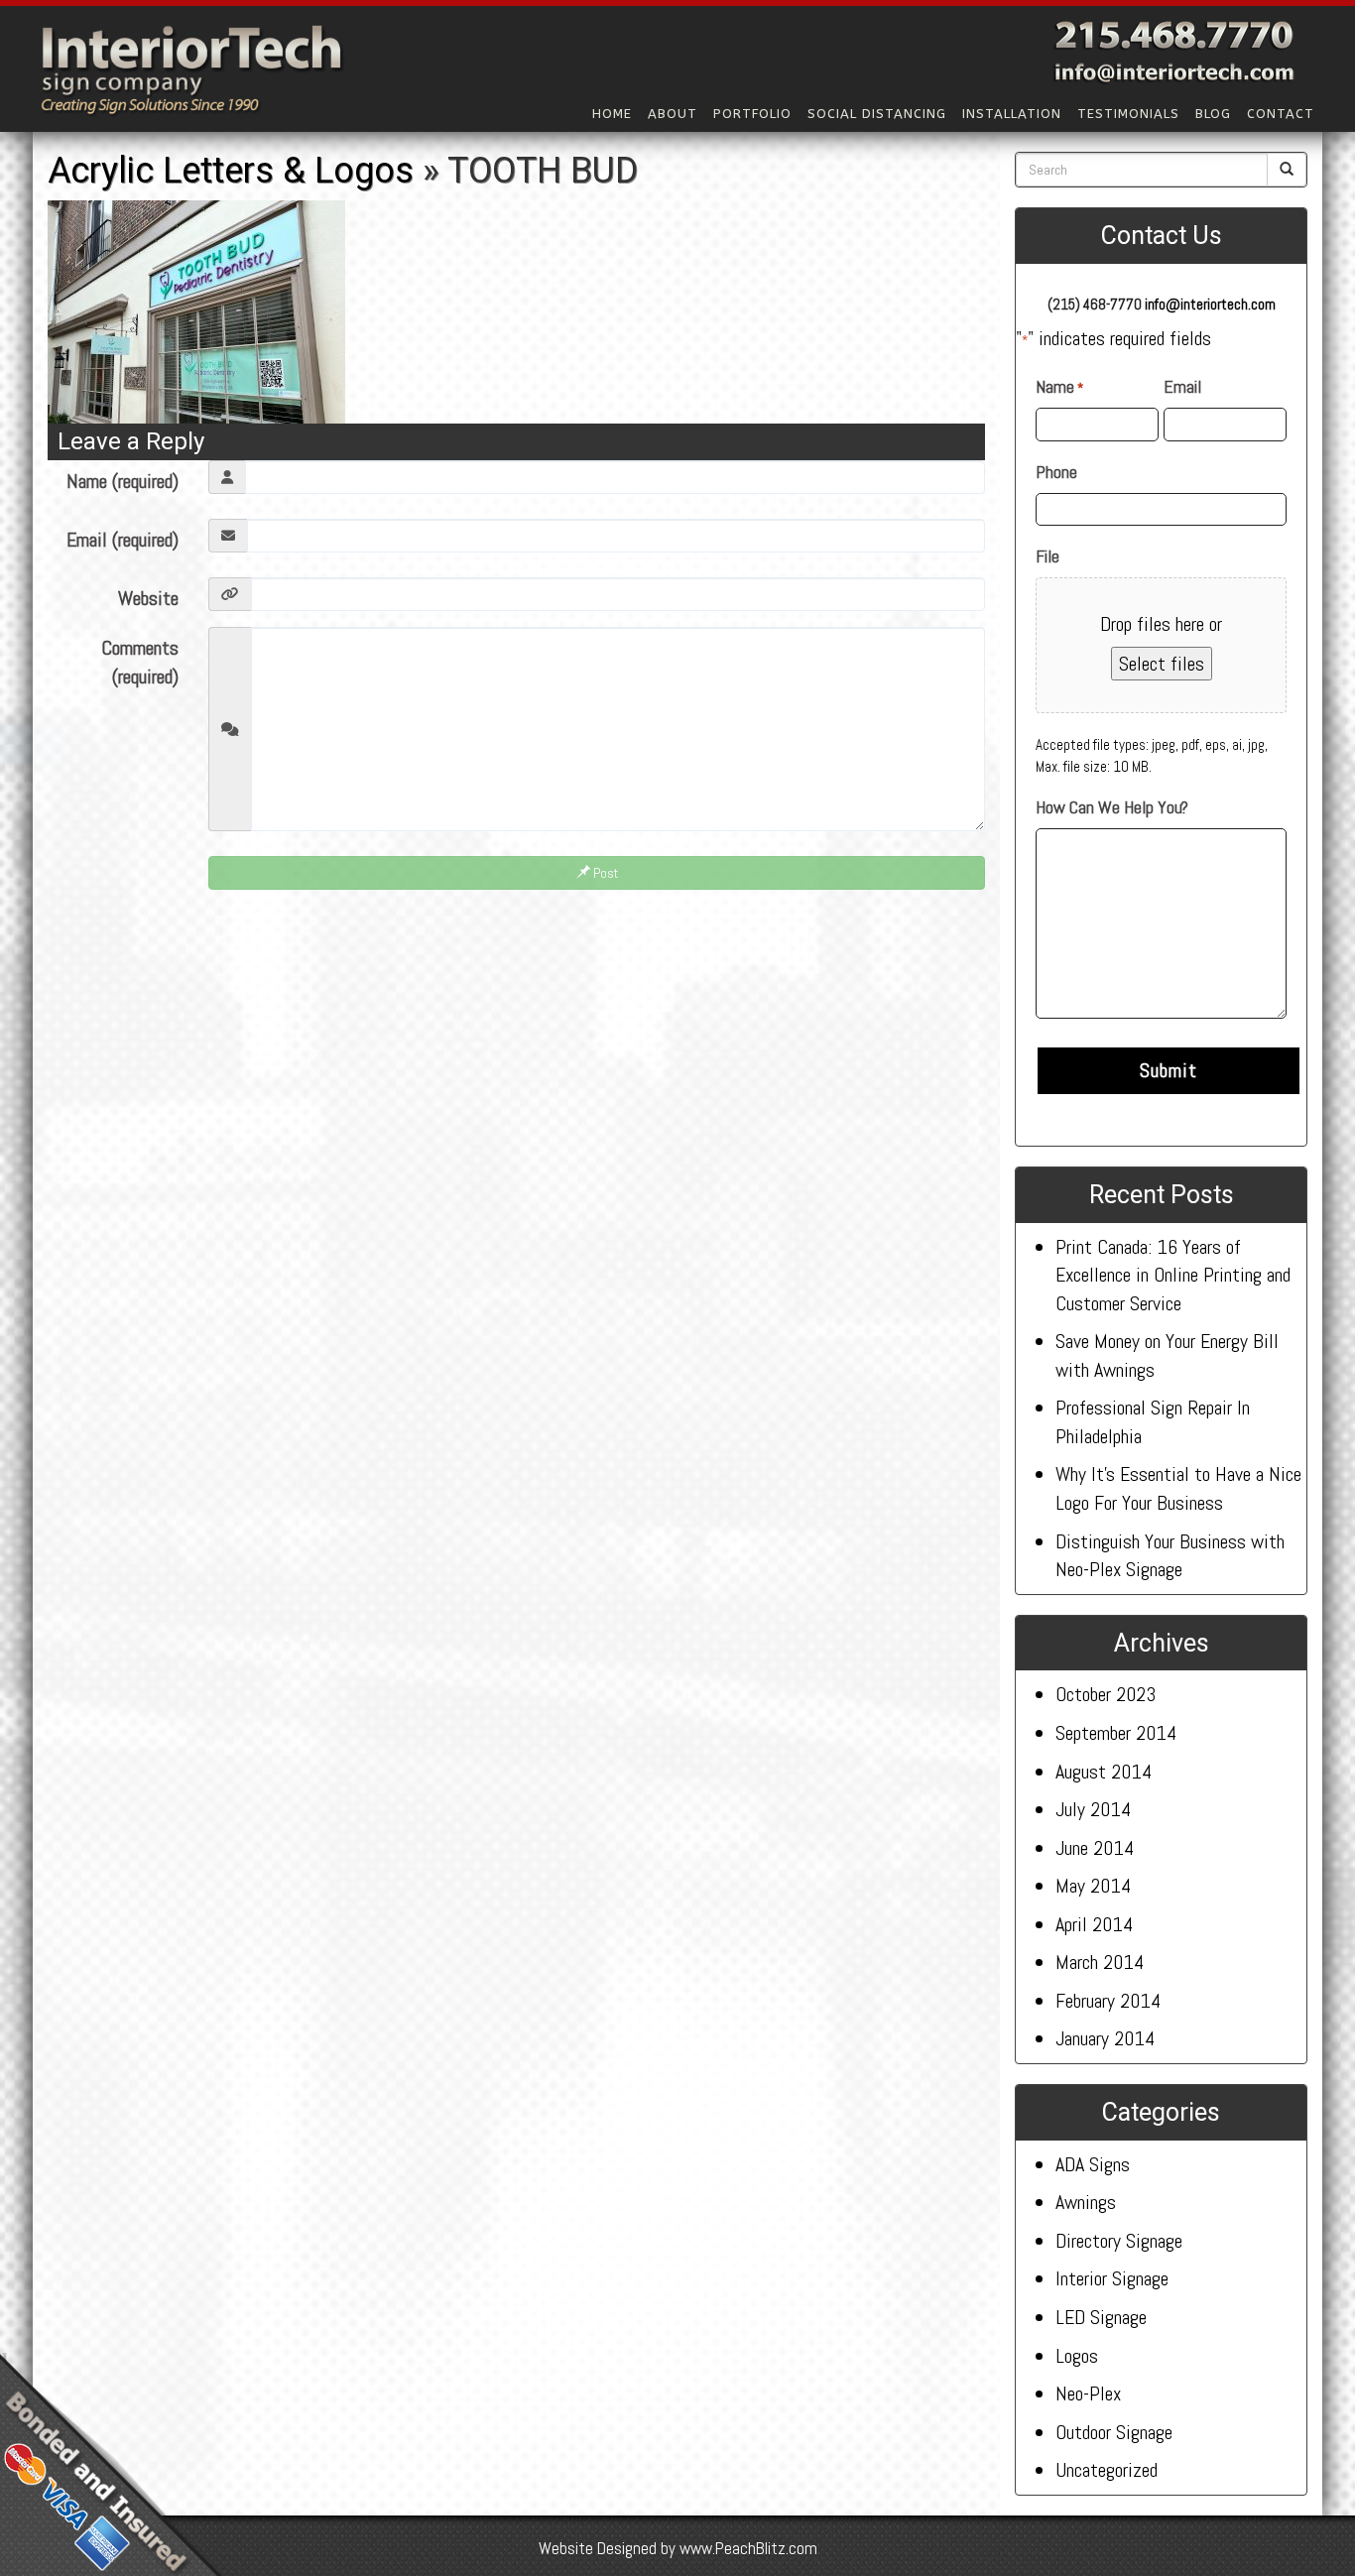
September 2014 (1116, 1733)
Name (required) (123, 481)
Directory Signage (1119, 2241)
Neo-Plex (1088, 2393)
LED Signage (1101, 2317)
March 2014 (1100, 1962)
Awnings (1086, 2202)
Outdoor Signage (1114, 2432)
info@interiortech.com (1210, 304)
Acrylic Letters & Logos (231, 171)
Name (1059, 386)
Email (1182, 386)
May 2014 (1093, 1886)
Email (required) (123, 540)
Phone (1056, 472)
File (1047, 556)
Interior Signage (1112, 2278)
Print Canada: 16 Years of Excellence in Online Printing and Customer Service (1173, 1275)
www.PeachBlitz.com (748, 2548)
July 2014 (1093, 1809)
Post (604, 873)
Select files (1162, 664)
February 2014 (1108, 2001)
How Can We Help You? (1112, 807)
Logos (1077, 2356)
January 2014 (1105, 2038)
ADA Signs (1093, 2164)
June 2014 (1095, 1848)
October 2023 (1106, 1694)
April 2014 (1094, 1924)
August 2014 (1104, 1772)
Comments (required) (140, 662)
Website (148, 598)
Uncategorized (1107, 2470)
